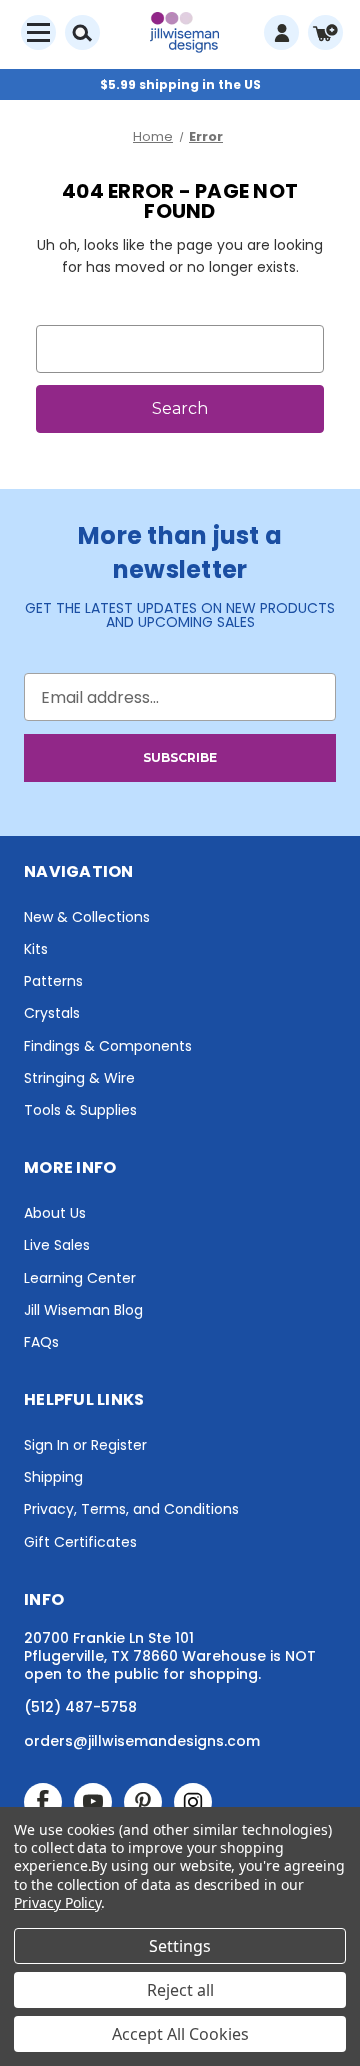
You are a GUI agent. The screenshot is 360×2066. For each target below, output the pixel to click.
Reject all (180, 1990)
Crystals (52, 1013)
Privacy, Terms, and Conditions (131, 1509)
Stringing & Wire (79, 1078)
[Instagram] (193, 1802)
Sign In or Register (85, 1445)
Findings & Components (108, 1046)
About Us (55, 1213)
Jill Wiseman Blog (83, 1310)
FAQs (41, 1342)
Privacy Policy (57, 1902)
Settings (180, 1946)
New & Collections (87, 917)
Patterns (53, 981)
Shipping (53, 1477)
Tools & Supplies (80, 1110)
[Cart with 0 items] (325, 32)
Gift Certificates (80, 1542)
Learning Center (80, 1278)
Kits (36, 949)
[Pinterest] (143, 1802)
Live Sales (57, 1245)
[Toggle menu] (38, 32)
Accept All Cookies (180, 2034)
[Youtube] (93, 1802)
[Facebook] (43, 1802)
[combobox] (180, 349)
